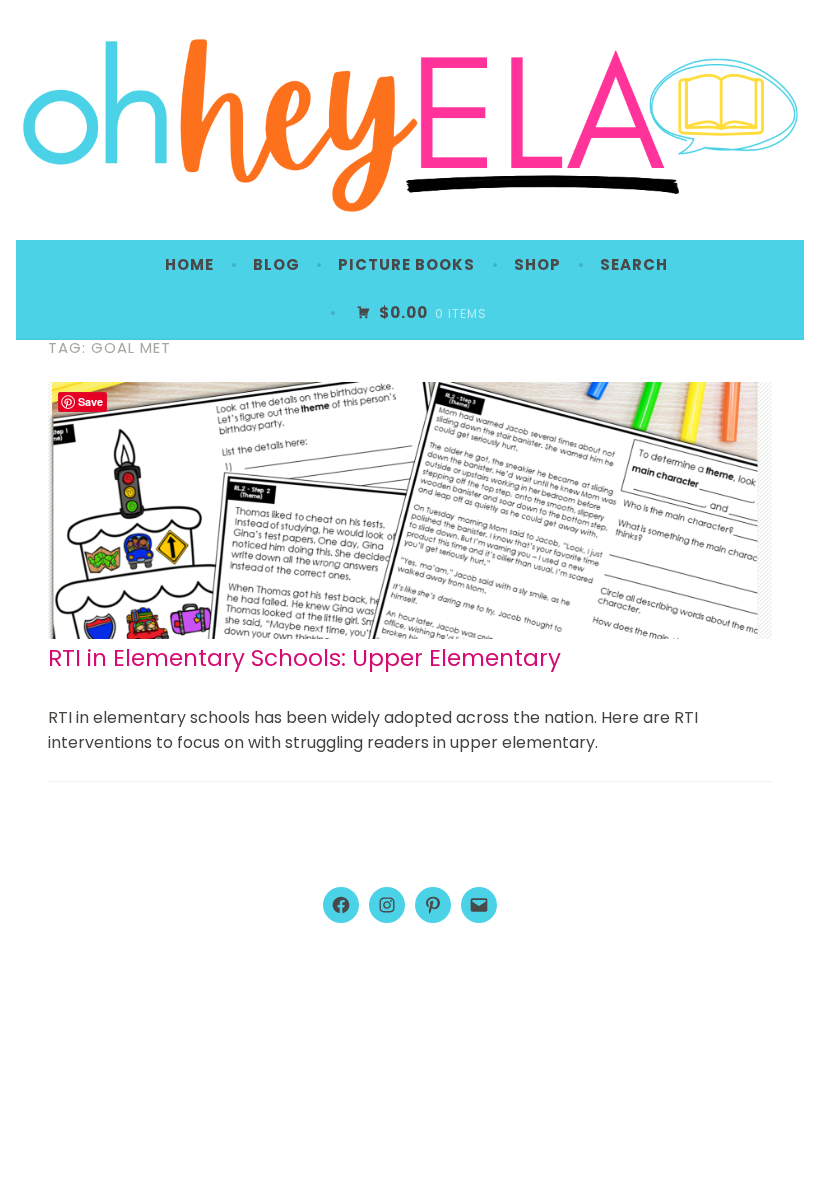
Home (189, 264)
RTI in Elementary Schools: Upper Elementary (304, 658)
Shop (537, 264)
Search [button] (634, 264)
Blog (276, 264)
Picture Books (406, 264)
